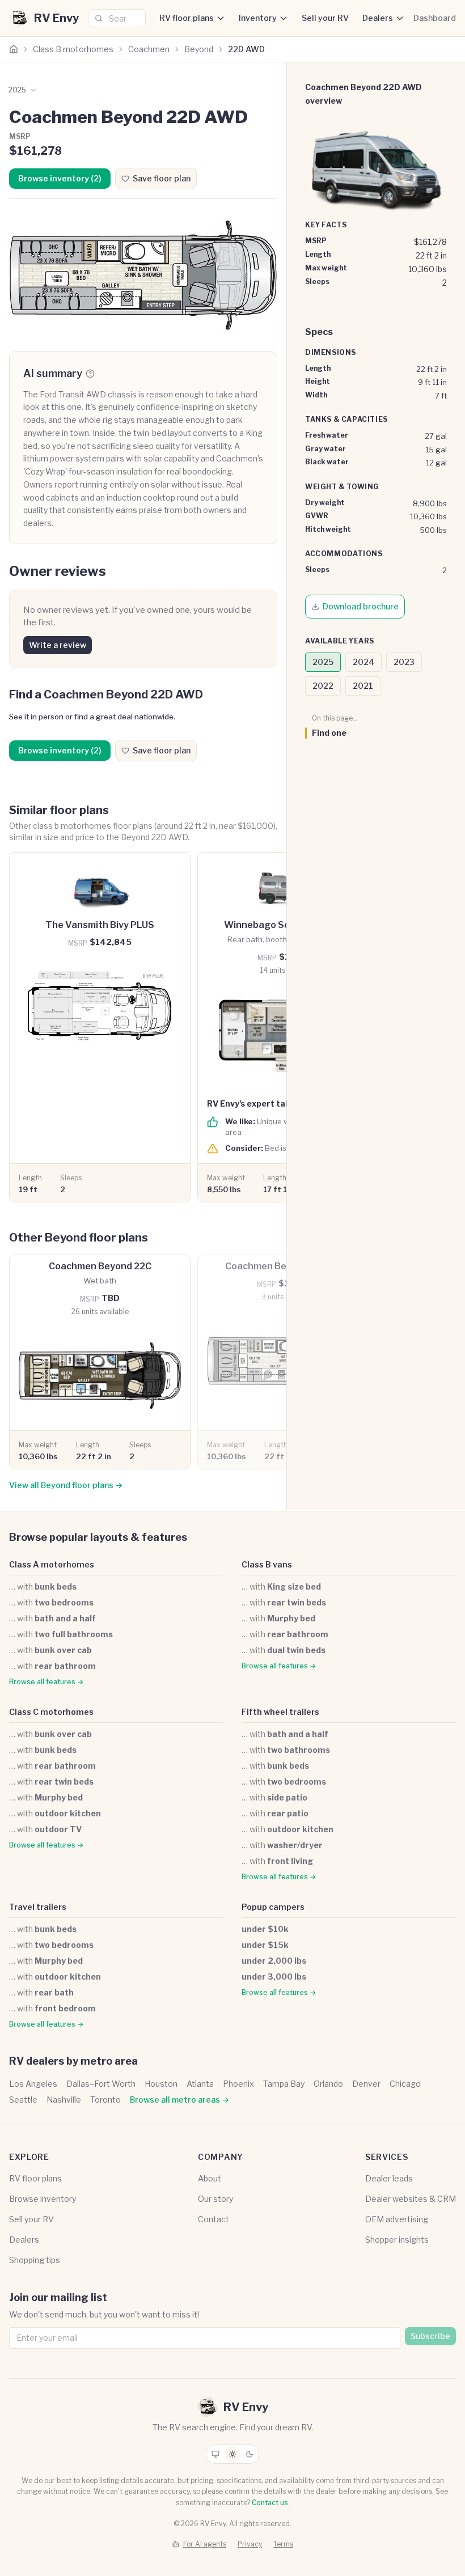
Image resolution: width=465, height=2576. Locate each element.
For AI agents (205, 2544)
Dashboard (435, 18)
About (210, 2178)
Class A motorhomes (52, 1564)
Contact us (270, 2503)
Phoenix (238, 2084)
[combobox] (117, 18)
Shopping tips (35, 2260)
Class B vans (267, 1564)
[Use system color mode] (215, 2454)
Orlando (328, 2084)
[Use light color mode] (232, 2454)
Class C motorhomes (51, 1712)
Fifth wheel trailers (280, 1712)
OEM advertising (397, 2219)
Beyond (199, 49)
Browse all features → (46, 1682)
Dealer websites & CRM (411, 2199)
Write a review (58, 645)
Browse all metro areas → (179, 2100)
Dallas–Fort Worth (101, 2084)
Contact (214, 2219)
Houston (161, 2084)
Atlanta (200, 2084)
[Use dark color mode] (250, 2454)
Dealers (378, 18)
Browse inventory (43, 2199)
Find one (329, 733)
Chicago (405, 2084)
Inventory (258, 18)
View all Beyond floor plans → (66, 1485)
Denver (366, 2084)
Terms (283, 2544)
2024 (363, 662)
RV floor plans (187, 18)
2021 (363, 686)
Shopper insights (397, 2240)
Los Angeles (33, 2084)
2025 (323, 662)
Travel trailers (38, 1907)
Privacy (250, 2544)
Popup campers (273, 1907)
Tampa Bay (284, 2084)
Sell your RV (325, 18)
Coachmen (149, 49)
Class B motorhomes (73, 49)
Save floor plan (162, 178)
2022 (323, 686)
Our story (215, 2199)
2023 (404, 662)
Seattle (23, 2100)
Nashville (64, 2100)
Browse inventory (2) (60, 178)
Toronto (105, 2100)
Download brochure (361, 606)
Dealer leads (389, 2178)
